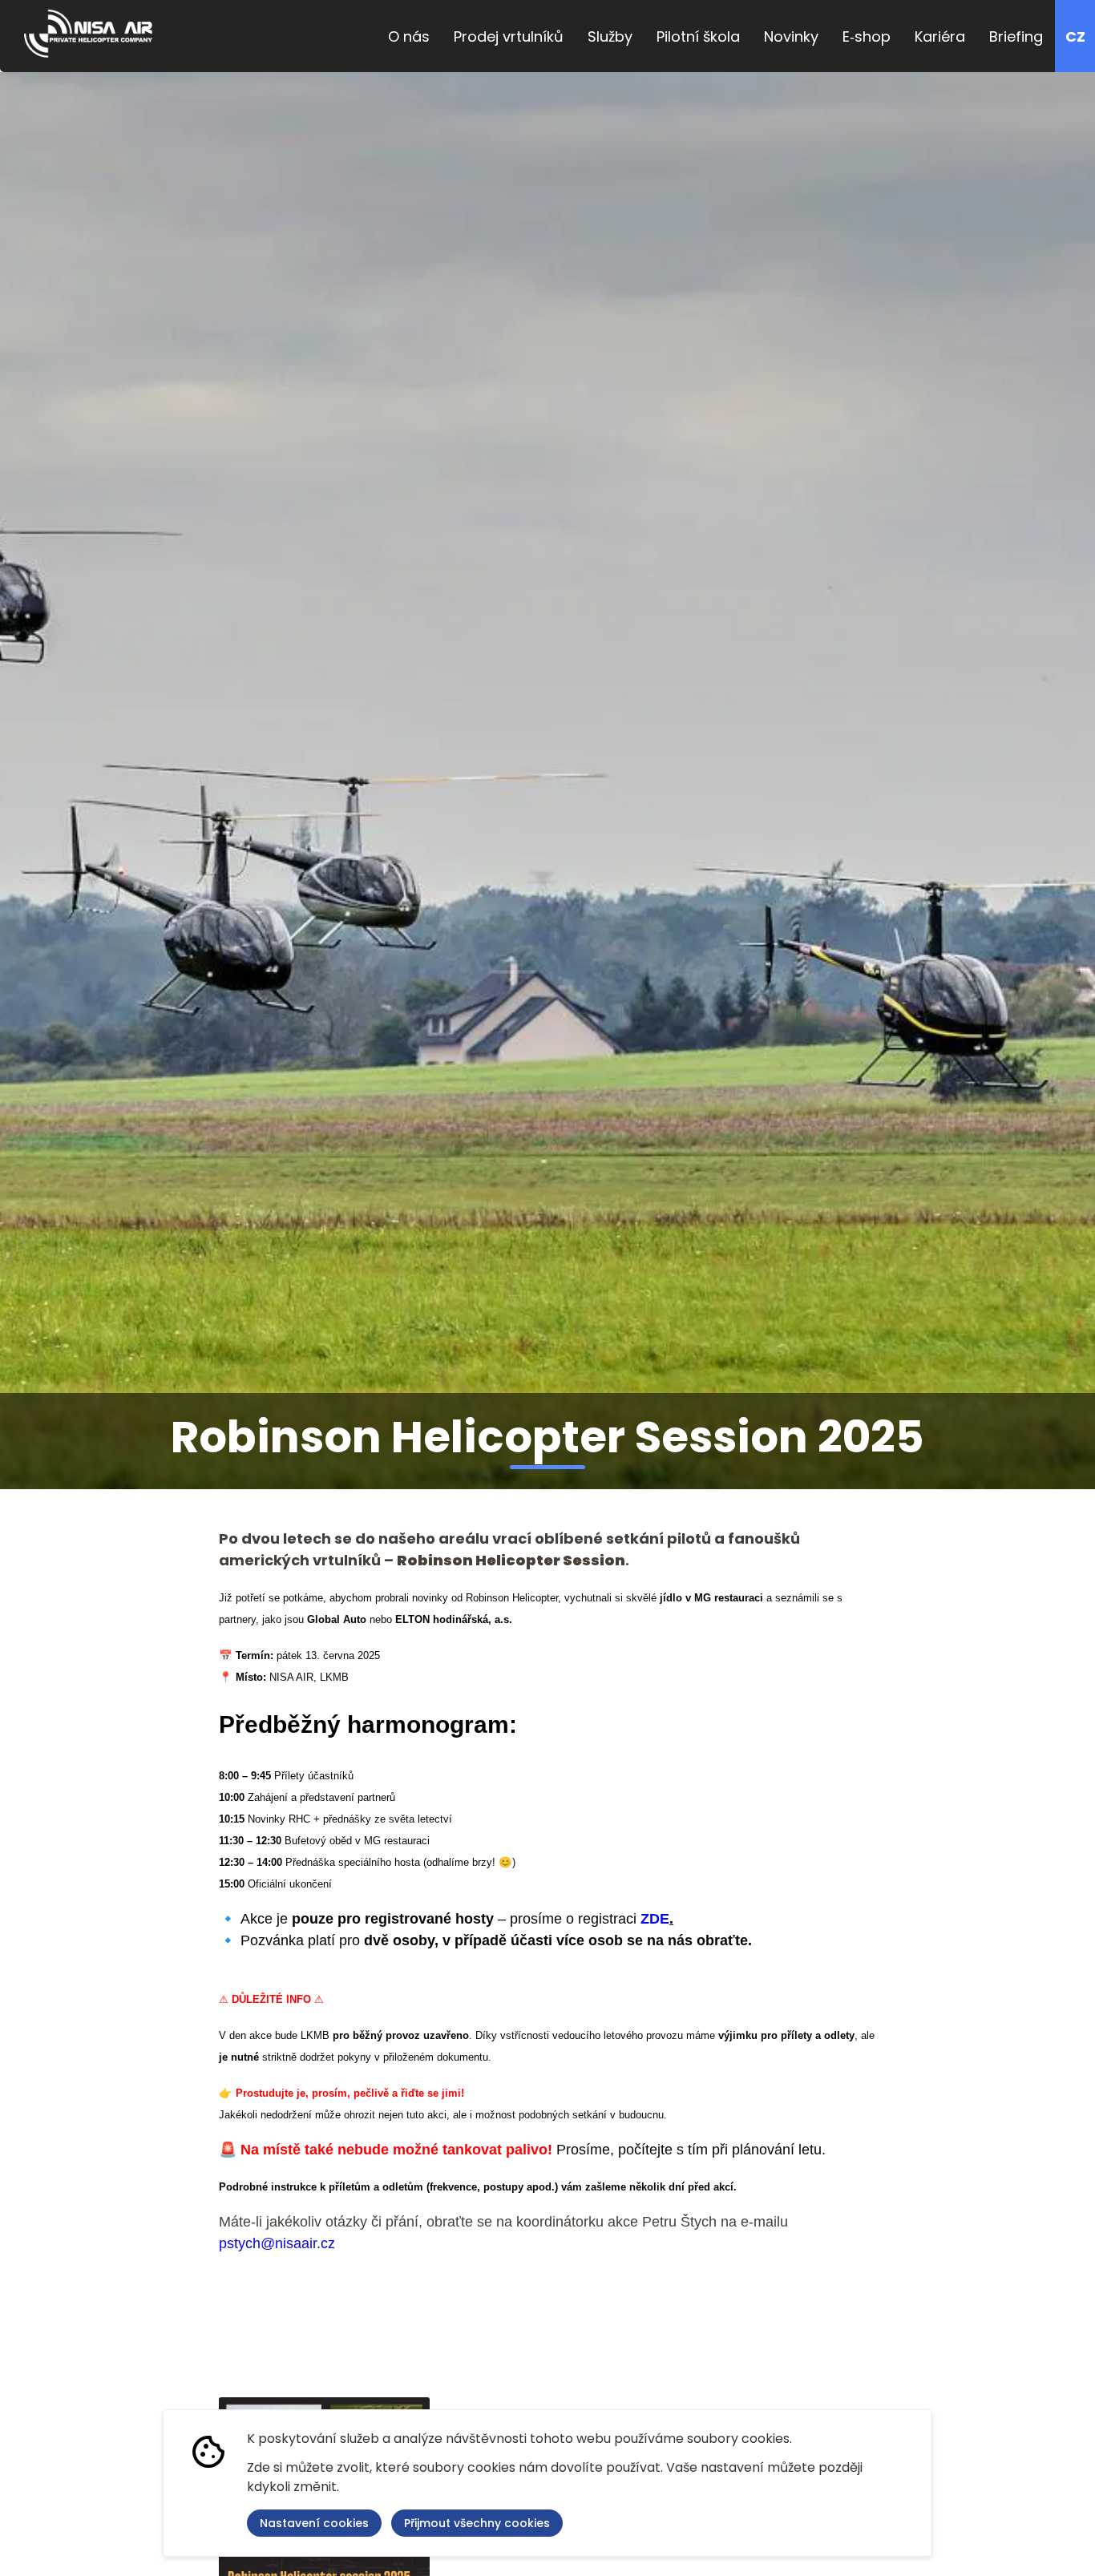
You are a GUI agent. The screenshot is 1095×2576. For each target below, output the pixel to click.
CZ (1075, 36)
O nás (409, 36)
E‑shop (867, 36)
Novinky (791, 36)
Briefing (1016, 36)
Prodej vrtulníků (509, 36)
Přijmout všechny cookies (477, 2523)
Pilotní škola (698, 36)
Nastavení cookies (314, 2523)
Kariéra (940, 36)
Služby (610, 36)
